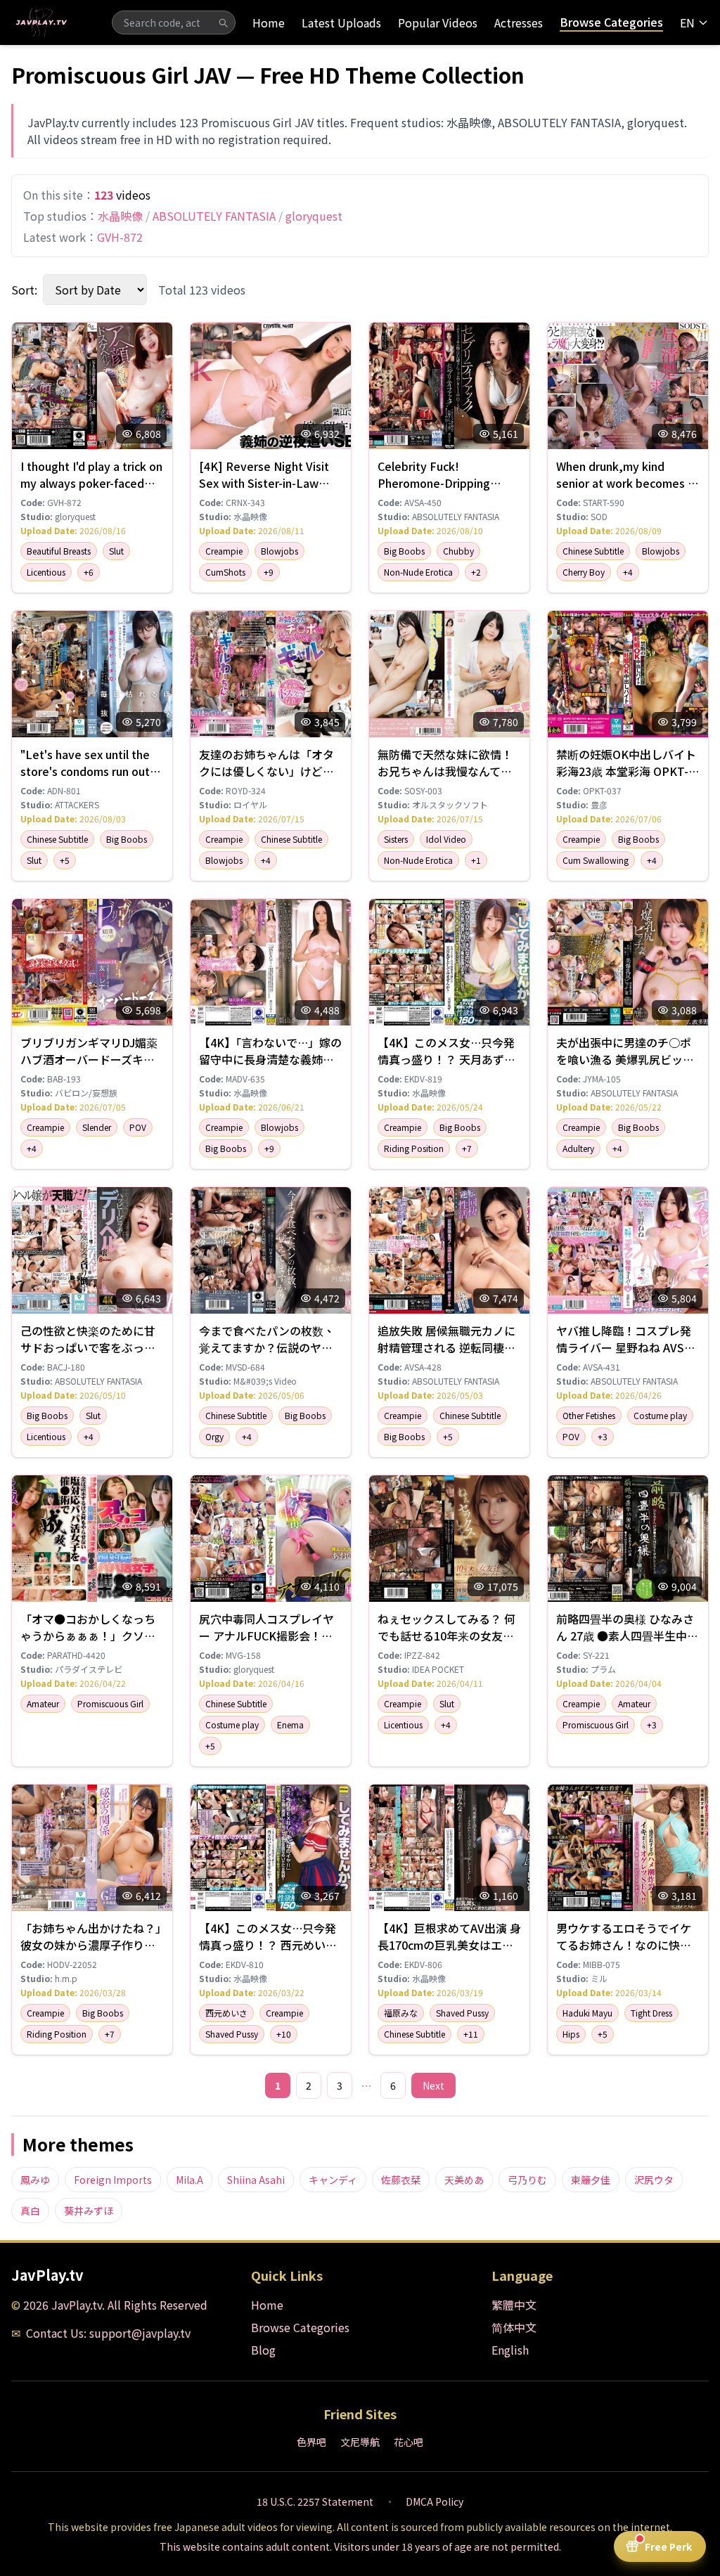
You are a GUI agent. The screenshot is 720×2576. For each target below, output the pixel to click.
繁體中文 (514, 2305)
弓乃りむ (527, 2180)
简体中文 (514, 2327)
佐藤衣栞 (401, 2180)
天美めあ (464, 2180)
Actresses (519, 22)
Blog (263, 2350)
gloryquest (314, 216)
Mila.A (189, 2180)
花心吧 (409, 2442)
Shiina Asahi (256, 2180)
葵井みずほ (89, 2211)
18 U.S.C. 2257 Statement (315, 2501)
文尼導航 (360, 2442)
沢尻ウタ (654, 2180)
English (510, 2350)
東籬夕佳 (591, 2180)
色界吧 (311, 2442)
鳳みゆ (35, 2180)
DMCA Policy (435, 2501)
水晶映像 (120, 216)
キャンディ (333, 2180)
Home (269, 22)
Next (433, 2085)
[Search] (223, 22)
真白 (30, 2211)
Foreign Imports (113, 2180)
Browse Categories (611, 22)
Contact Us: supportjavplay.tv (108, 2333)
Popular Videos (438, 22)
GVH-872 (120, 237)
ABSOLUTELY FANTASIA (214, 216)
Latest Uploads (341, 22)
